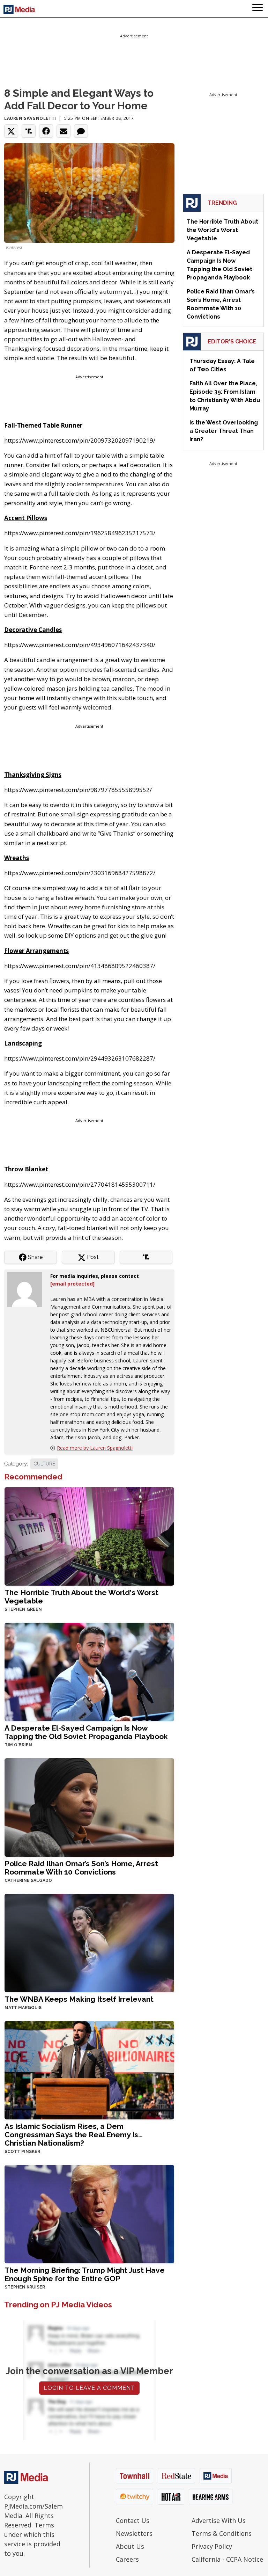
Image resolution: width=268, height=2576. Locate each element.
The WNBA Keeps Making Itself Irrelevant (79, 1999)
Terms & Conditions (222, 2533)
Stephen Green (23, 1609)
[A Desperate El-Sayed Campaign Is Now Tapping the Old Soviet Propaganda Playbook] (89, 1671)
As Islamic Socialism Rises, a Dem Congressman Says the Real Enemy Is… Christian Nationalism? (74, 2135)
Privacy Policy (212, 2546)
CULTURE (44, 1464)
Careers (127, 2559)
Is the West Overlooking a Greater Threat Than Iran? (224, 431)
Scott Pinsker (22, 2152)
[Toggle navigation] (258, 9)
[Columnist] (27, 1289)
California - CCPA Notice (227, 2559)
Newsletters (134, 2533)
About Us (130, 2546)
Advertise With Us (219, 2520)
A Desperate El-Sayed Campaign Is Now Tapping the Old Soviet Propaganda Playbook (86, 1732)
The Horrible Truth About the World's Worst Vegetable (81, 1597)
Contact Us (133, 2520)
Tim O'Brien (18, 1745)
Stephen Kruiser (25, 2287)
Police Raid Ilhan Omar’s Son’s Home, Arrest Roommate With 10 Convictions (81, 1868)
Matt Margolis (23, 2008)
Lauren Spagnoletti (30, 118)
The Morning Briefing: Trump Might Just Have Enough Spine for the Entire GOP (85, 2274)
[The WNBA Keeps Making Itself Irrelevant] (89, 1942)
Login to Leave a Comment (89, 2388)
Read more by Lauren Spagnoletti (95, 1448)
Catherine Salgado (28, 1880)
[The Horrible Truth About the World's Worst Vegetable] (89, 1536)
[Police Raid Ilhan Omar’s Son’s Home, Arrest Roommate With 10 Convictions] (89, 1807)
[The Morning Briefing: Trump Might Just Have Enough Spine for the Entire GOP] (89, 2213)
